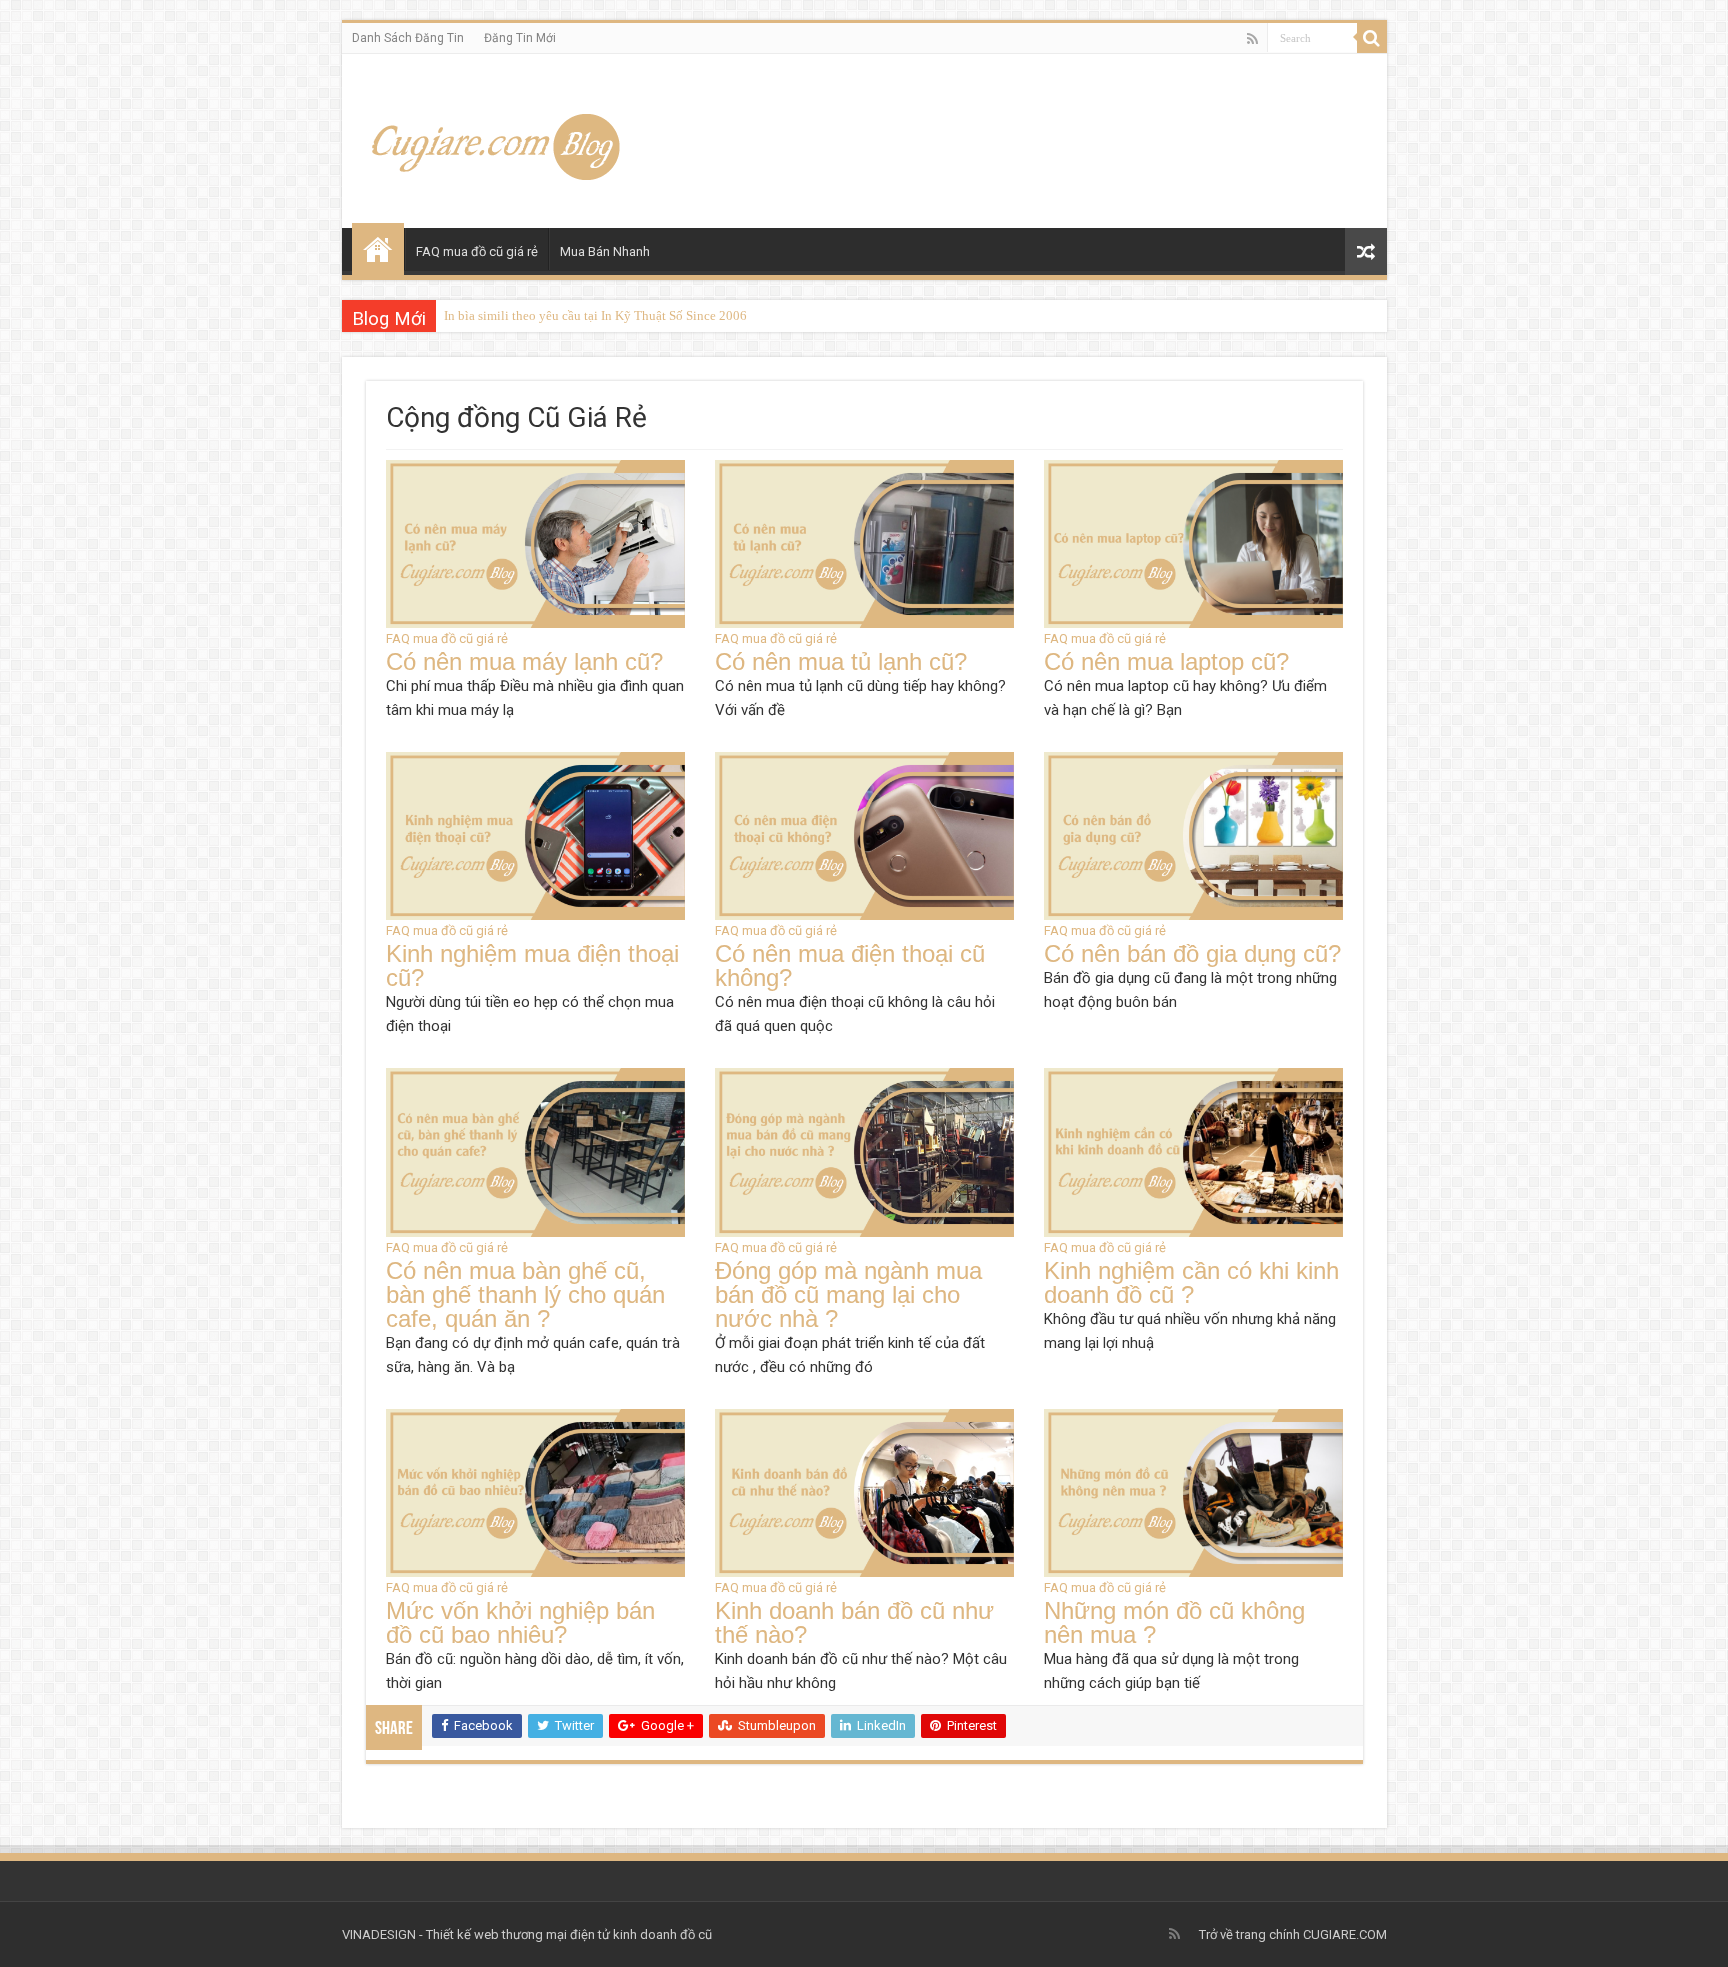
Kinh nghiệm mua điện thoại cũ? (532, 965)
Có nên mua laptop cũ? (1166, 661)
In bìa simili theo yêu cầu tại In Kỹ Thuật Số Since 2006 (595, 315)
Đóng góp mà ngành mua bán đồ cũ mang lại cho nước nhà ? (848, 1294)
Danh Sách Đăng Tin (408, 38)
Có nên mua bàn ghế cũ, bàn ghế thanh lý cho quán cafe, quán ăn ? (525, 1294)
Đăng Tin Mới (520, 38)
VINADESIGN (379, 1934)
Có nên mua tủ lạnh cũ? (841, 661)
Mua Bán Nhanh (605, 251)
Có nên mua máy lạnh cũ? (524, 661)
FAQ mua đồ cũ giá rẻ (477, 251)
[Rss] (1252, 39)
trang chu (378, 249)
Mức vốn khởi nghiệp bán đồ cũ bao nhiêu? (520, 1622)
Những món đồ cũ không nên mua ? (1174, 1622)
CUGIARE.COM (1345, 1934)
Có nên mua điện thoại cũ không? (850, 965)
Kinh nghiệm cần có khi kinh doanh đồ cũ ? (1191, 1282)
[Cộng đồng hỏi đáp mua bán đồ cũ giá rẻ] (499, 137)
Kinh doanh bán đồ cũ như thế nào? (854, 1622)
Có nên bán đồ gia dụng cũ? (1192, 953)
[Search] (1372, 38)
